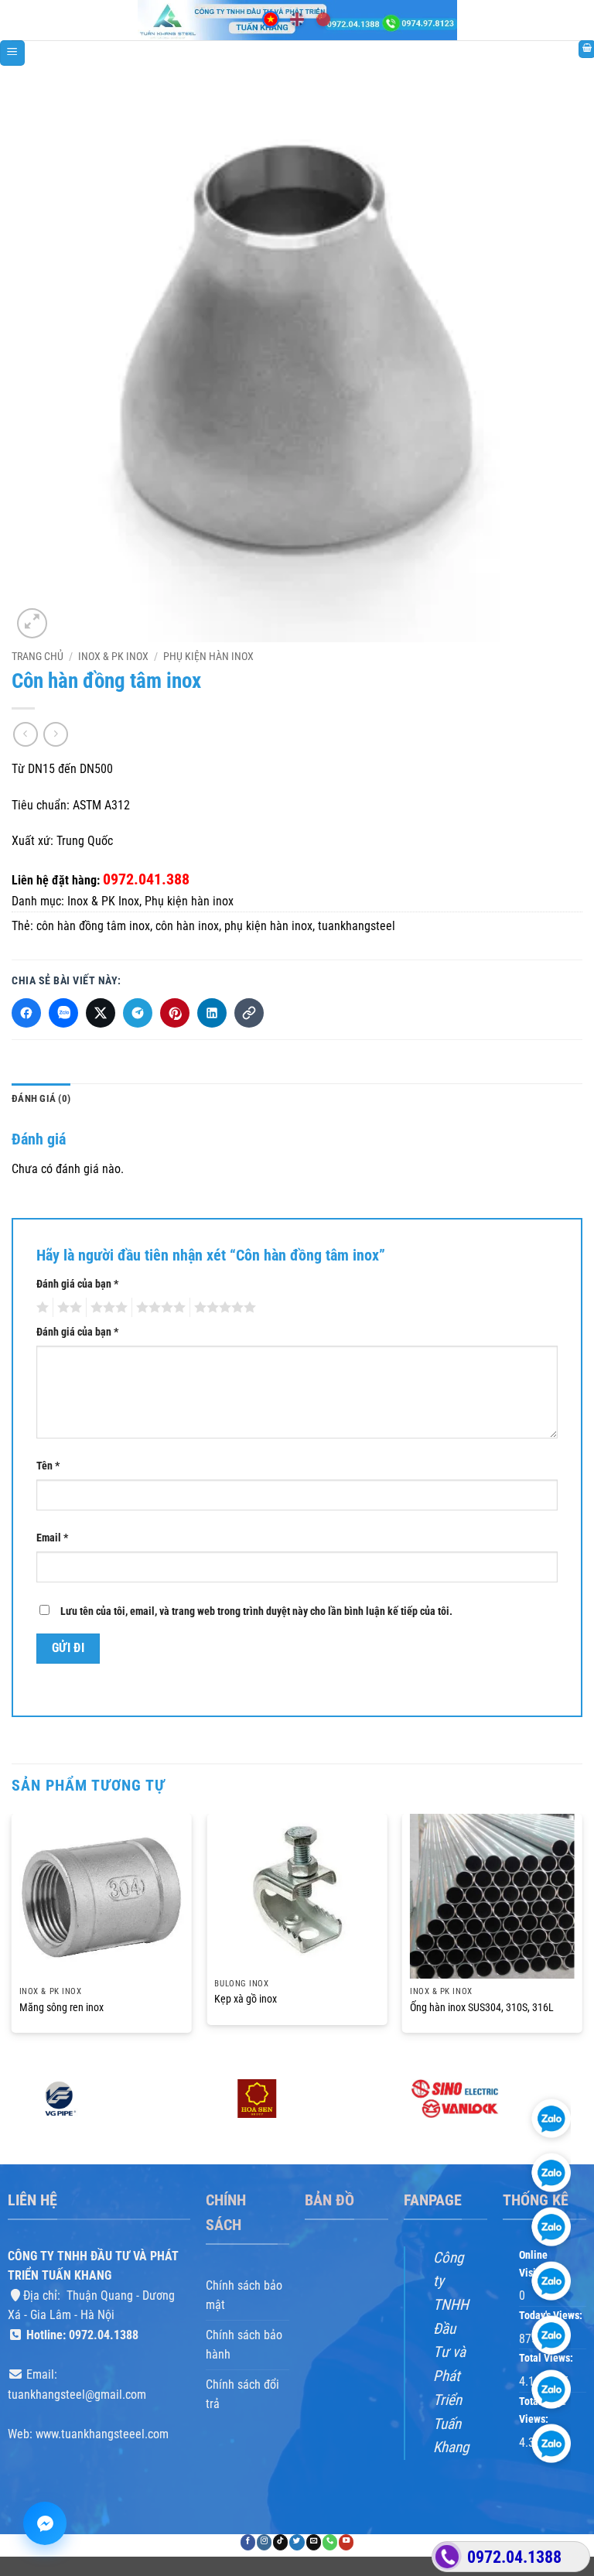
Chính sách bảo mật (244, 2295)
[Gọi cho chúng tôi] (330, 2542)
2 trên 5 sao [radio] (67, 1308)
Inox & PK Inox (113, 656)
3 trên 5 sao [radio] (107, 1308)
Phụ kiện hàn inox (208, 656)
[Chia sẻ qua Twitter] (101, 1013)
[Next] (582, 1937)
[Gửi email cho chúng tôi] (314, 2542)
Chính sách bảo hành (244, 2345)
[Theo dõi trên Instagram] (264, 2542)
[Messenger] (45, 2523)
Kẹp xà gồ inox (246, 1999)
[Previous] (12, 1937)
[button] (12, 53)
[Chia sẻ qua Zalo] (63, 1013)
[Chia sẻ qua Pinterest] (175, 1013)
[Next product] (25, 734)
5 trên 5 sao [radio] (223, 1308)
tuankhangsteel (357, 926)
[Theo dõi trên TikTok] (280, 2542)
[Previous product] (55, 734)
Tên (48, 1467)
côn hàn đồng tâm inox (93, 926)
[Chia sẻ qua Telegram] (138, 1013)
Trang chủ (38, 656)
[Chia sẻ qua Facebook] (26, 1013)
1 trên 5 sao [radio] (41, 1308)
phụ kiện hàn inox (268, 926)
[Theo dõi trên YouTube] (346, 2542)
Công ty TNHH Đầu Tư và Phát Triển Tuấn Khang (451, 2353)
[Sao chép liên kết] (249, 1013)
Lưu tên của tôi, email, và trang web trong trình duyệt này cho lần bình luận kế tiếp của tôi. (256, 1611)
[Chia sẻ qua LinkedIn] (212, 1013)
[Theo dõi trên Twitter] (297, 2542)
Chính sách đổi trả (242, 2395)
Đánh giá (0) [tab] (41, 1098)
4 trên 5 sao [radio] (159, 1308)
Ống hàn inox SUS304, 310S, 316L (482, 2008)
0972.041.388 (146, 879)
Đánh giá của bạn (77, 1284)
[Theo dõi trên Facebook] (248, 2542)
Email (52, 1539)
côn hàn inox (187, 926)
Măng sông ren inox (61, 2008)
